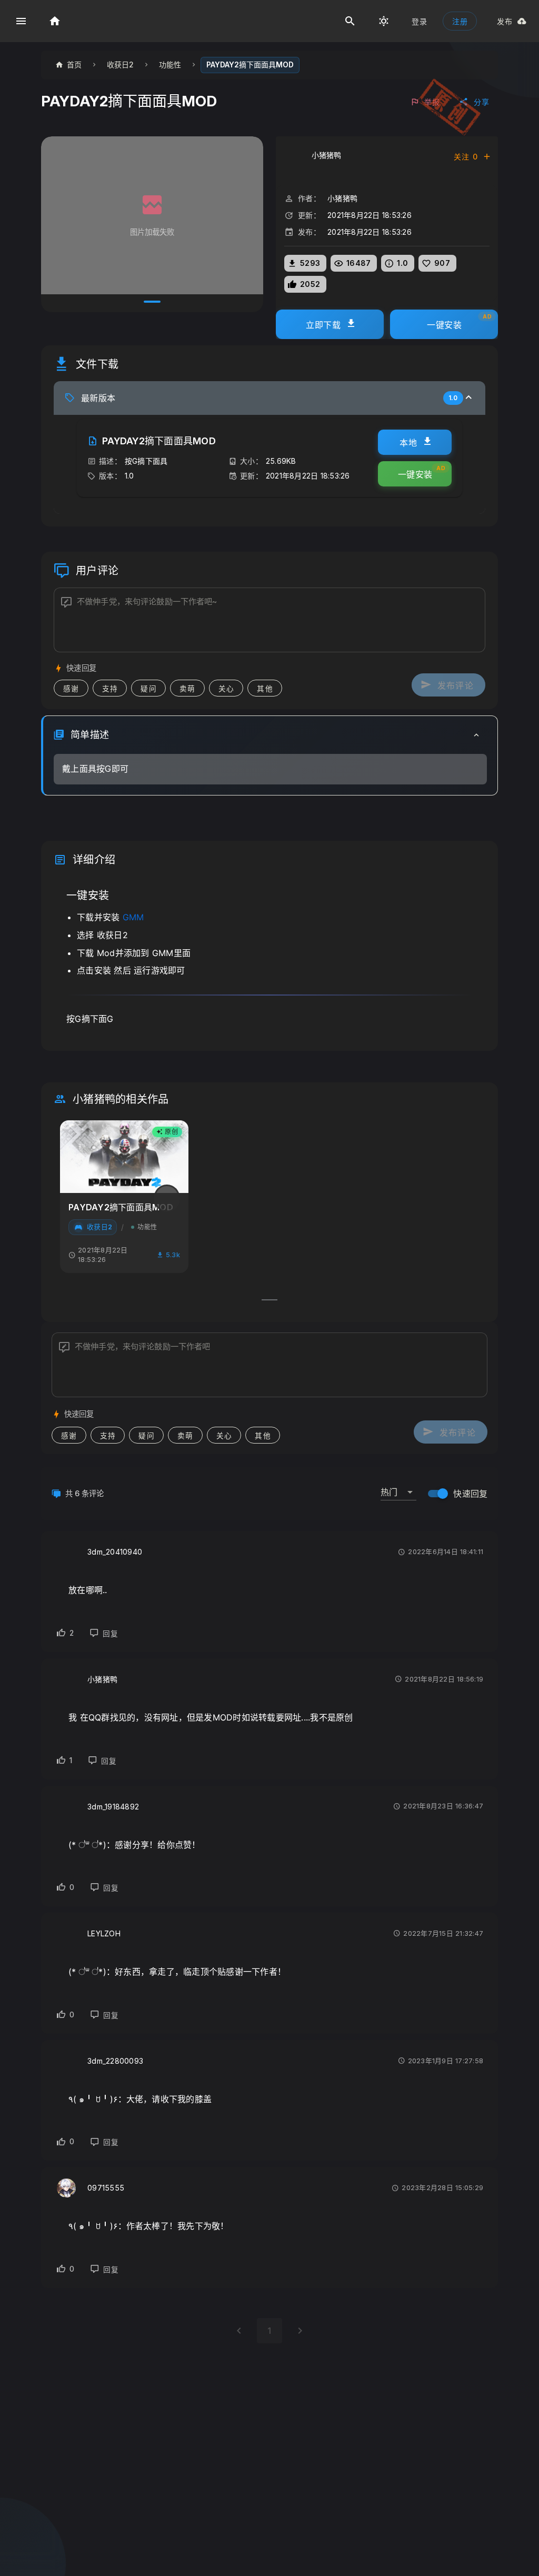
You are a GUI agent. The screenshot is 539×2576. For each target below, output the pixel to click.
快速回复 (470, 1494)
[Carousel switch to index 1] (152, 302)
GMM (133, 917)
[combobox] (398, 1488)
